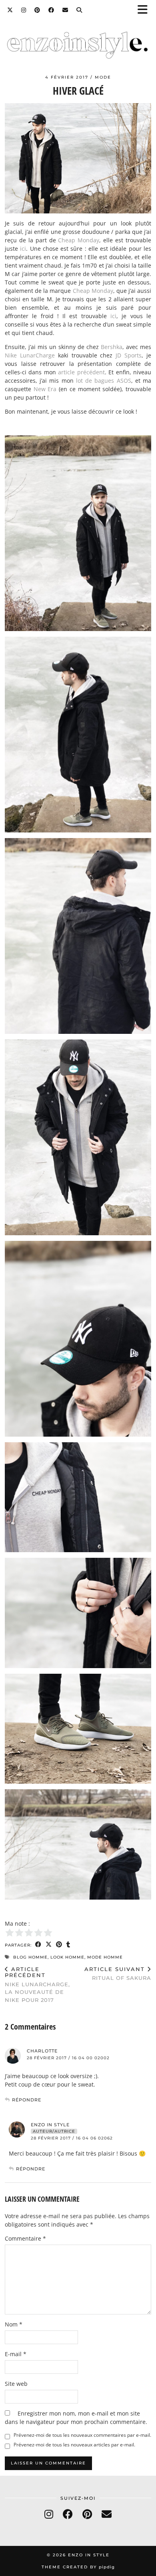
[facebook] (68, 2514)
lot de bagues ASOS (104, 381)
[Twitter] (10, 10)
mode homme (105, 1957)
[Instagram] (24, 10)
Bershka (112, 347)
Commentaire (25, 2238)
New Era (45, 389)
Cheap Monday (79, 240)
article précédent (81, 372)
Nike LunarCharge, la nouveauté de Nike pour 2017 (37, 1984)
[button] (145, 10)
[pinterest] (87, 2514)
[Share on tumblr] (68, 1945)
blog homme (30, 1957)
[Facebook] (51, 10)
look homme (67, 1957)
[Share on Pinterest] (59, 1945)
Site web (16, 2384)
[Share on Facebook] (38, 1945)
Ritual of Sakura (118, 1974)
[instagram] (49, 2514)
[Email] (65, 10)
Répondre (27, 2100)
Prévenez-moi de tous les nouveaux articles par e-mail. (74, 2445)
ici (23, 249)
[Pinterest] (37, 10)
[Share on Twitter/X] (49, 1945)
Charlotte (42, 2051)
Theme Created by (78, 2567)
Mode (103, 77)
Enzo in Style (50, 2125)
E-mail (16, 2354)
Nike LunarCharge (30, 355)
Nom (14, 2324)
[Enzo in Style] (78, 46)
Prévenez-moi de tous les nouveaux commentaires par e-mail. (82, 2435)
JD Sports (129, 355)
